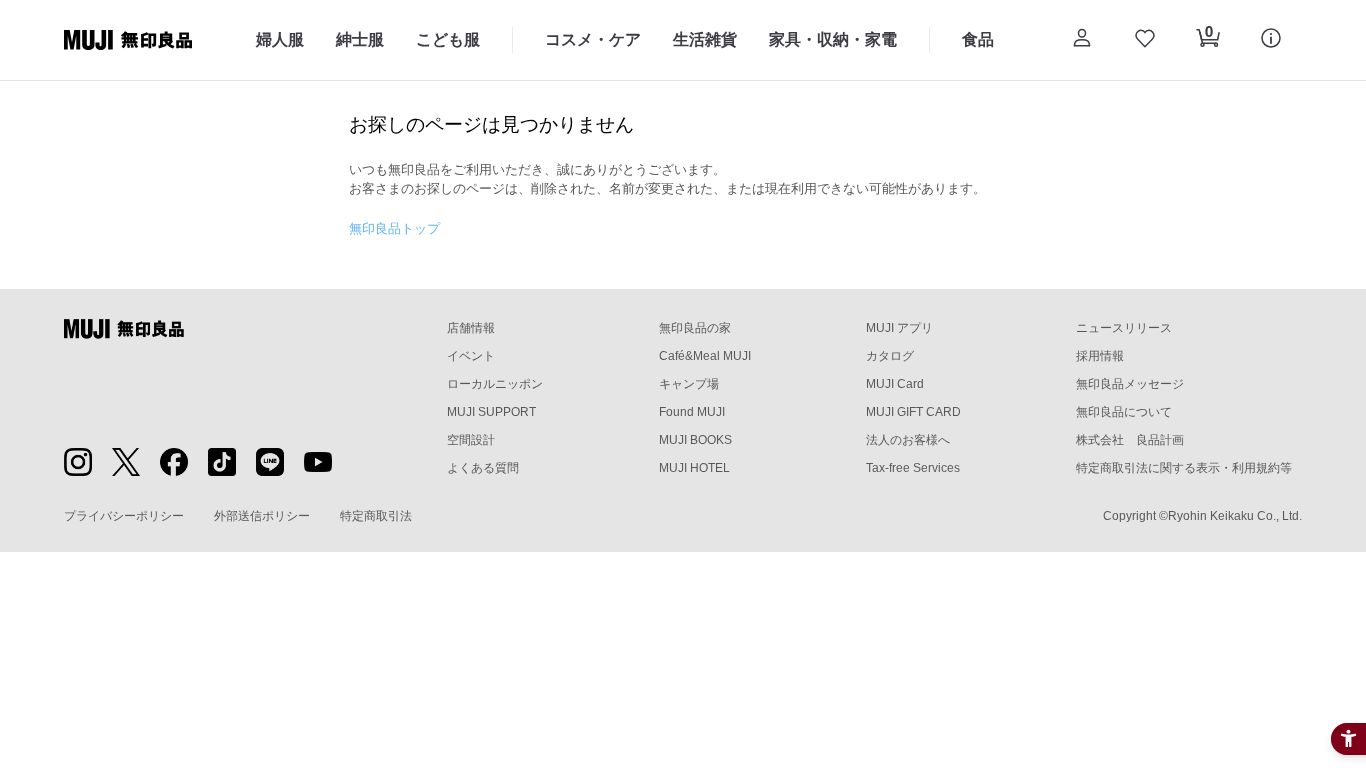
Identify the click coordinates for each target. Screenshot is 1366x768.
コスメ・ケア (593, 39)
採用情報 (1100, 356)
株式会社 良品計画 (1130, 440)
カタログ (890, 356)
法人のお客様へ (908, 440)
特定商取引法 (376, 516)
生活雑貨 (705, 39)
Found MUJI (692, 412)
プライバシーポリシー (124, 516)
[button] (1081, 40)
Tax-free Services (913, 468)
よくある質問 (483, 468)
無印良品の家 (695, 328)
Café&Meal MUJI (705, 356)
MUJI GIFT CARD (913, 412)
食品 (978, 39)
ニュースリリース (1124, 328)
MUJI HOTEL (694, 468)
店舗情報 (471, 328)
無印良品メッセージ (1130, 384)
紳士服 (360, 39)
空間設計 (471, 440)
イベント (471, 356)
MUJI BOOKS (695, 440)
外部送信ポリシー (262, 516)
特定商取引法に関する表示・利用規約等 (1184, 468)
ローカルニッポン (495, 384)
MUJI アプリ (899, 328)
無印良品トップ (394, 228)
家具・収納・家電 (833, 39)
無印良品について (1124, 412)
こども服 (448, 39)
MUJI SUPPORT (491, 412)
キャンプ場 (689, 384)
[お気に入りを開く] (1144, 40)
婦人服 (280, 39)
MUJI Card (895, 384)
